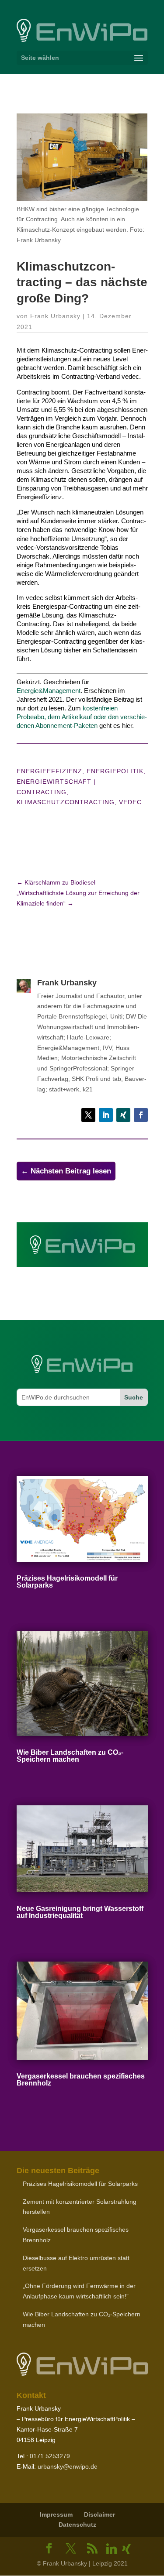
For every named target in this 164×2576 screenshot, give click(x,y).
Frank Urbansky (55, 316)
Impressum (56, 2514)
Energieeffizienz (49, 771)
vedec (130, 802)
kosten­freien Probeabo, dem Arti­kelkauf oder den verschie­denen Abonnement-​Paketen (82, 717)
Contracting (42, 792)
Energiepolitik (115, 771)
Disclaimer (99, 2514)
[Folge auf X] (88, 1115)
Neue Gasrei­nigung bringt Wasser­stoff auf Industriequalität (80, 1912)
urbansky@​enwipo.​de (68, 2466)
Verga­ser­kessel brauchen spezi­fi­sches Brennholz (81, 2080)
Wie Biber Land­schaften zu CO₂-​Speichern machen (70, 1756)
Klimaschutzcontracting (66, 802)
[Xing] (126, 2549)
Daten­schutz (77, 2525)
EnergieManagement (49, 691)
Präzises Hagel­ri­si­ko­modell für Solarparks (67, 1582)
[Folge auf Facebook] (141, 1115)
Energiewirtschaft (54, 782)
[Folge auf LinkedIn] (106, 1115)
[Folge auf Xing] (123, 1115)
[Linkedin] (112, 2549)
